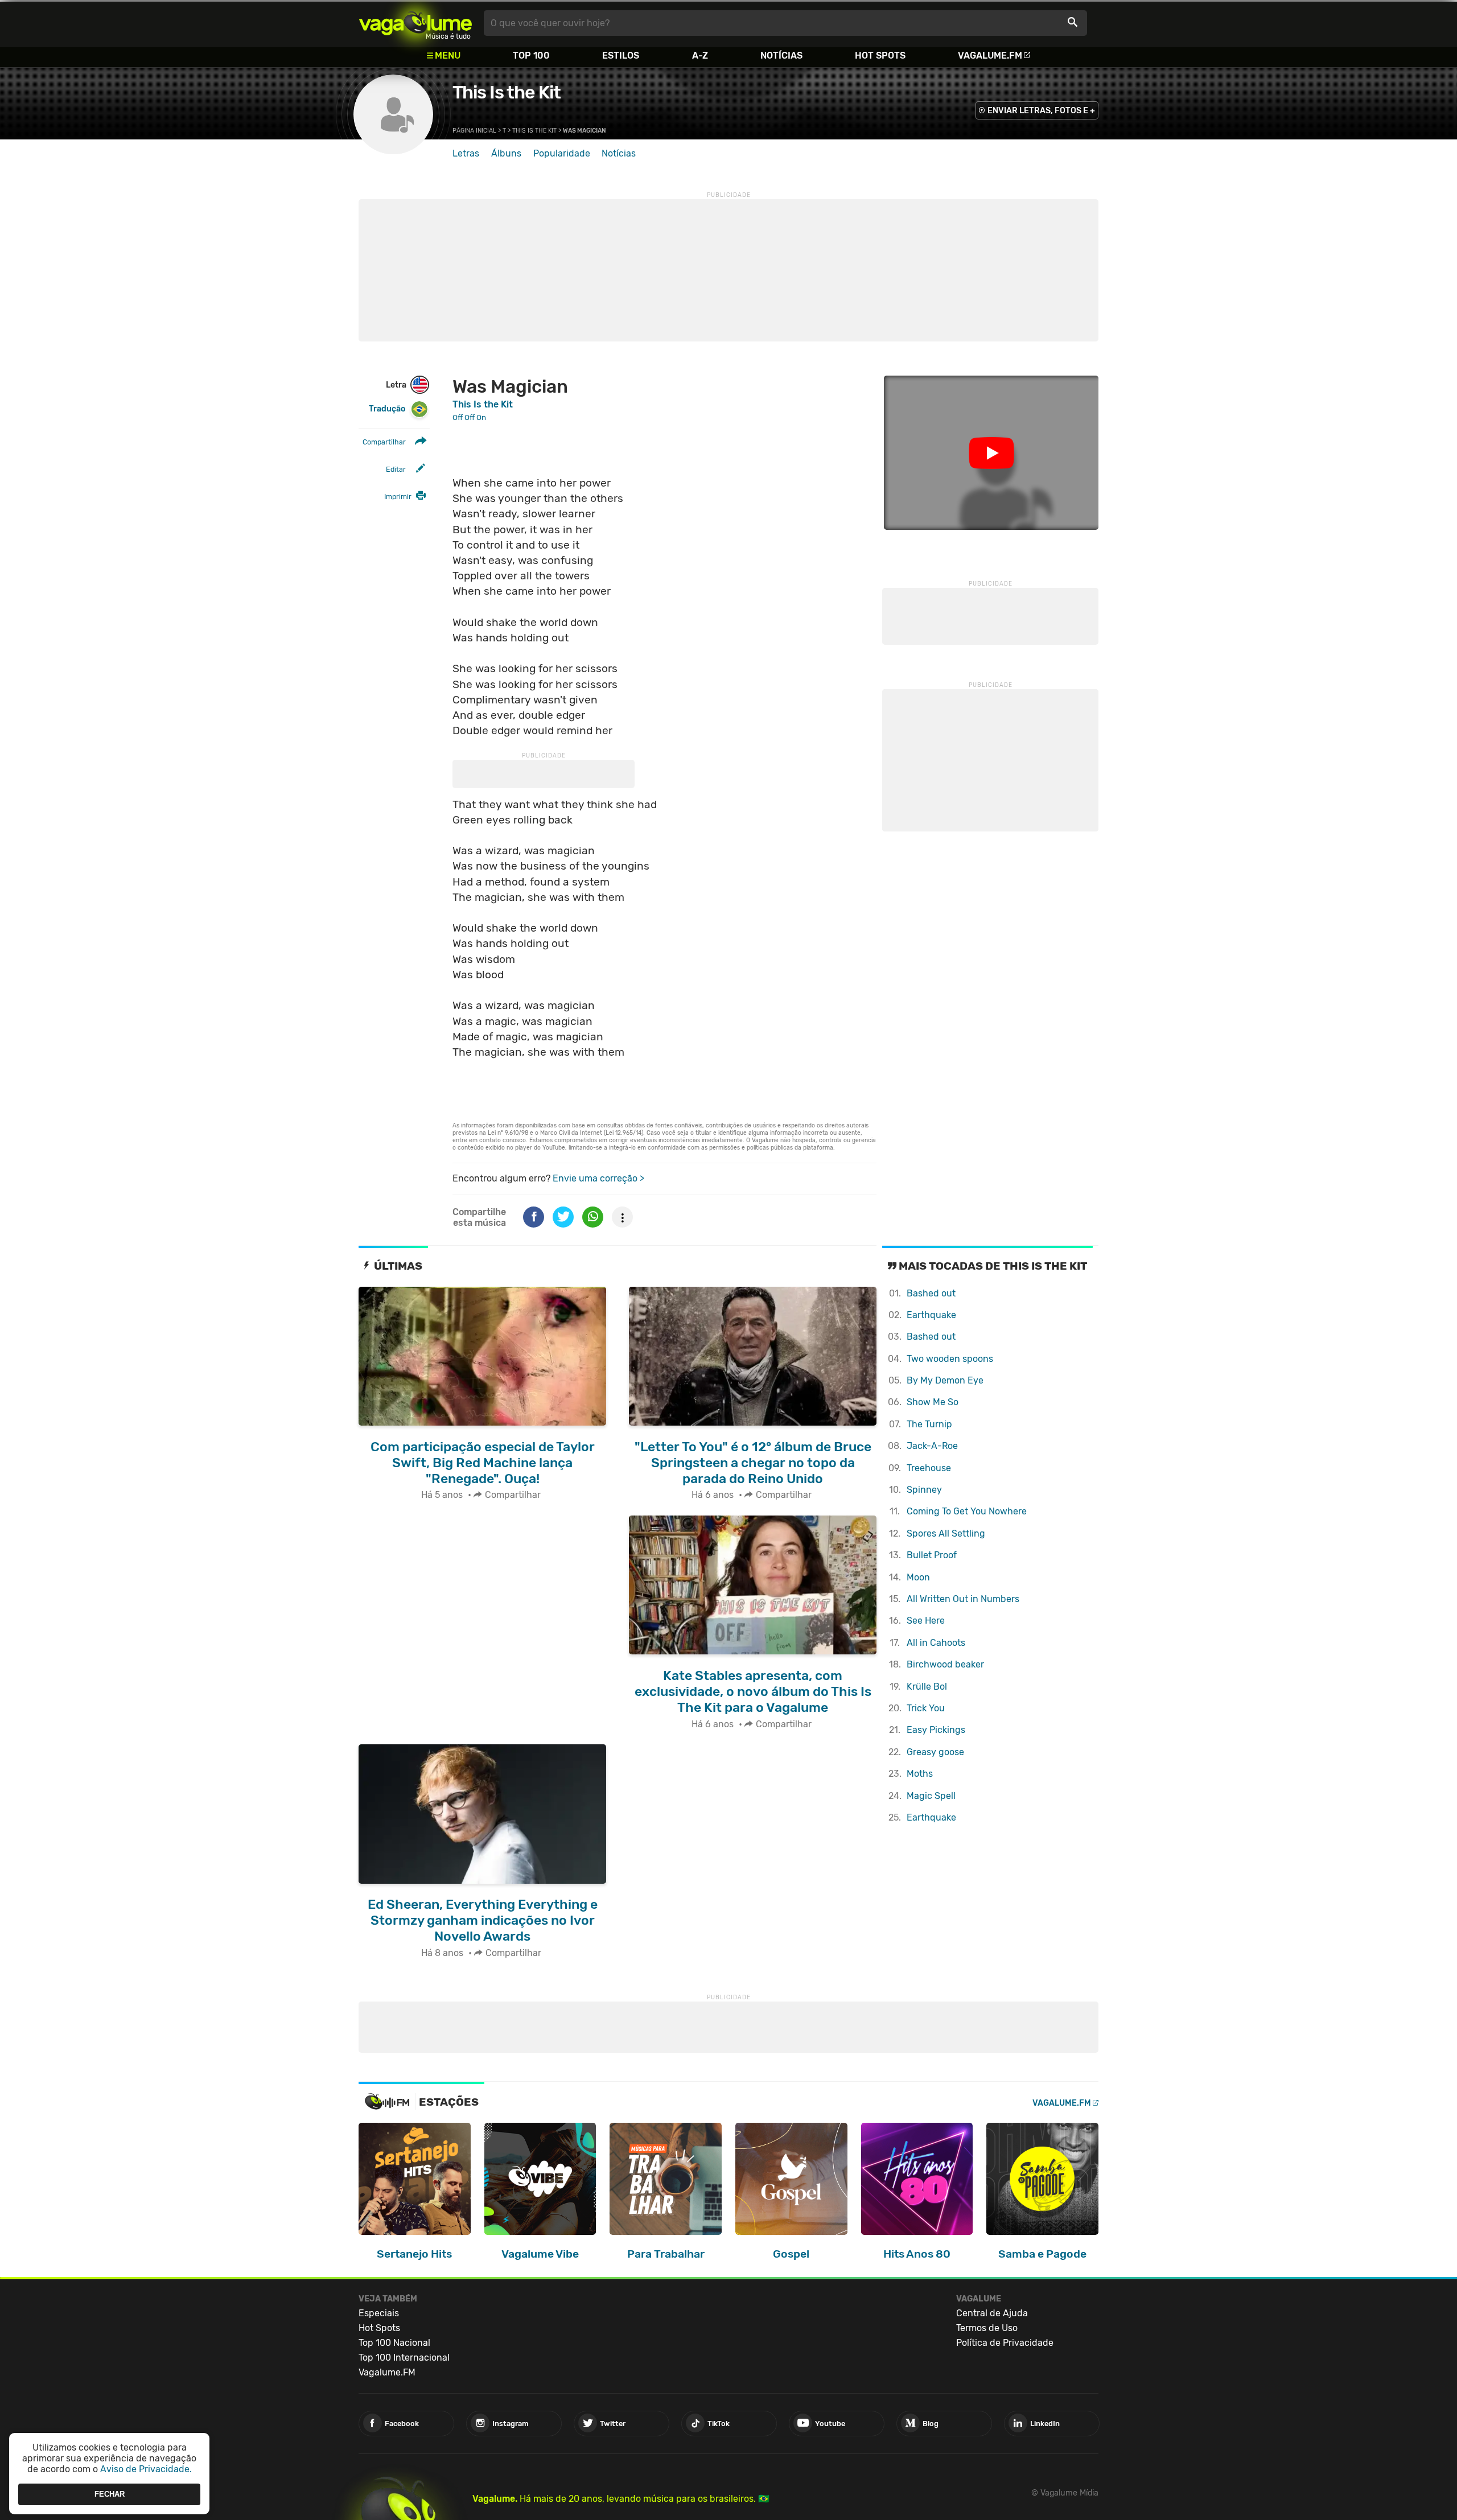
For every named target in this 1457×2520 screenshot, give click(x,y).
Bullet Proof (932, 1555)
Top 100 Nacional (394, 2343)
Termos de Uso (987, 2328)
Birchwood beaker (945, 1664)
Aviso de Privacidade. (146, 2469)
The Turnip (929, 1424)
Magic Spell (931, 1796)
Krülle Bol (927, 1687)
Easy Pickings (936, 1730)
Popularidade (562, 153)
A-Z (700, 55)
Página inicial (474, 131)
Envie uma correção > (598, 1178)
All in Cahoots (936, 1643)
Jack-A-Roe (932, 1446)
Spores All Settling (946, 1533)
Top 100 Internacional (404, 2358)
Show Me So (933, 1402)
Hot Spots (880, 55)
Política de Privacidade (1005, 2343)
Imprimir (398, 497)
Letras (466, 153)
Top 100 (531, 55)
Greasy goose (935, 1752)
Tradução (387, 409)
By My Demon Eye (945, 1380)
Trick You (926, 1708)
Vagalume (415, 23)
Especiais (379, 2313)
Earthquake (931, 1315)
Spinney (924, 1490)
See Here (926, 1621)
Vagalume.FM (990, 55)
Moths (920, 1774)
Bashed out (931, 1293)
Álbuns (506, 153)
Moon (918, 1577)
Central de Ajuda (992, 2313)
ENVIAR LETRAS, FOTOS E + (1041, 111)
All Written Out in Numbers (963, 1599)
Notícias (781, 55)
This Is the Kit (507, 92)
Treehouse (929, 1468)
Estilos (621, 55)
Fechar (110, 2494)
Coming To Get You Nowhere (967, 1511)
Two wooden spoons (950, 1359)
